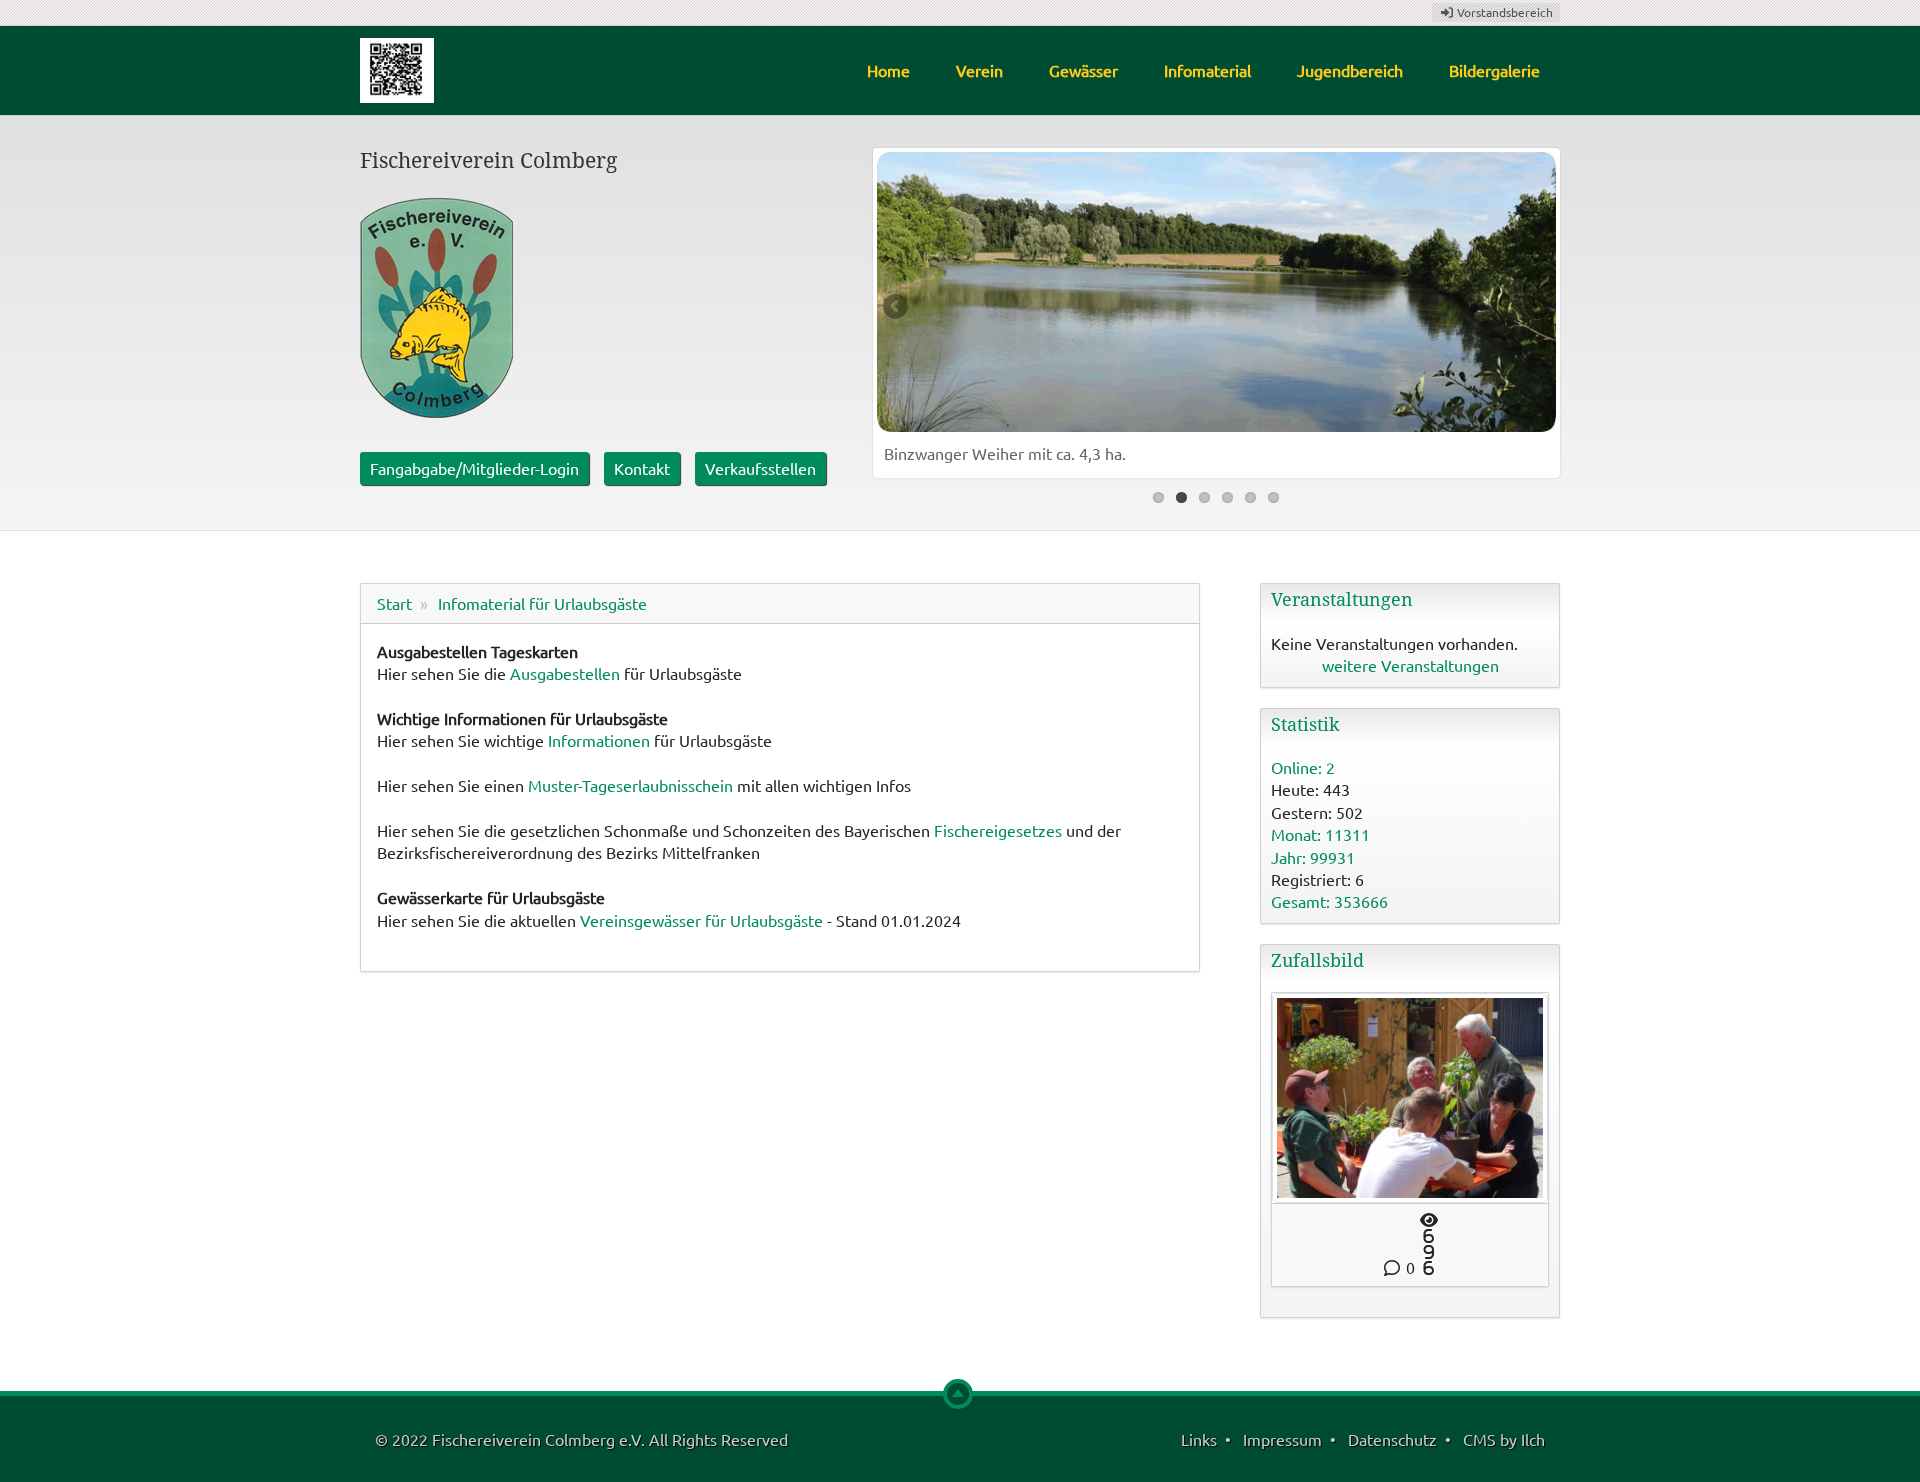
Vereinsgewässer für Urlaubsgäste (701, 920)
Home (888, 70)
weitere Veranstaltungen (1410, 665)
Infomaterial (1207, 70)
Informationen (599, 740)
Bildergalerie (1494, 70)
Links (1199, 1439)
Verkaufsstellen (760, 468)
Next (1536, 308)
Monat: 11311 (1320, 834)
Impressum (1282, 1439)
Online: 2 (1303, 767)
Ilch (1533, 1439)
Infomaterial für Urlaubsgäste (542, 603)
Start (394, 603)
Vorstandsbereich (1503, 12)
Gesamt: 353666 (1329, 901)
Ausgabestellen (565, 673)
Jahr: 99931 (1313, 857)
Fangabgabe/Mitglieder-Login (474, 468)
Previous (897, 308)
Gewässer (1083, 70)
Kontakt (642, 468)
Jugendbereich (1350, 70)
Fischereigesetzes (998, 830)
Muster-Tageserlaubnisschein (630, 785)
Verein (979, 70)
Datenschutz (1392, 1439)
